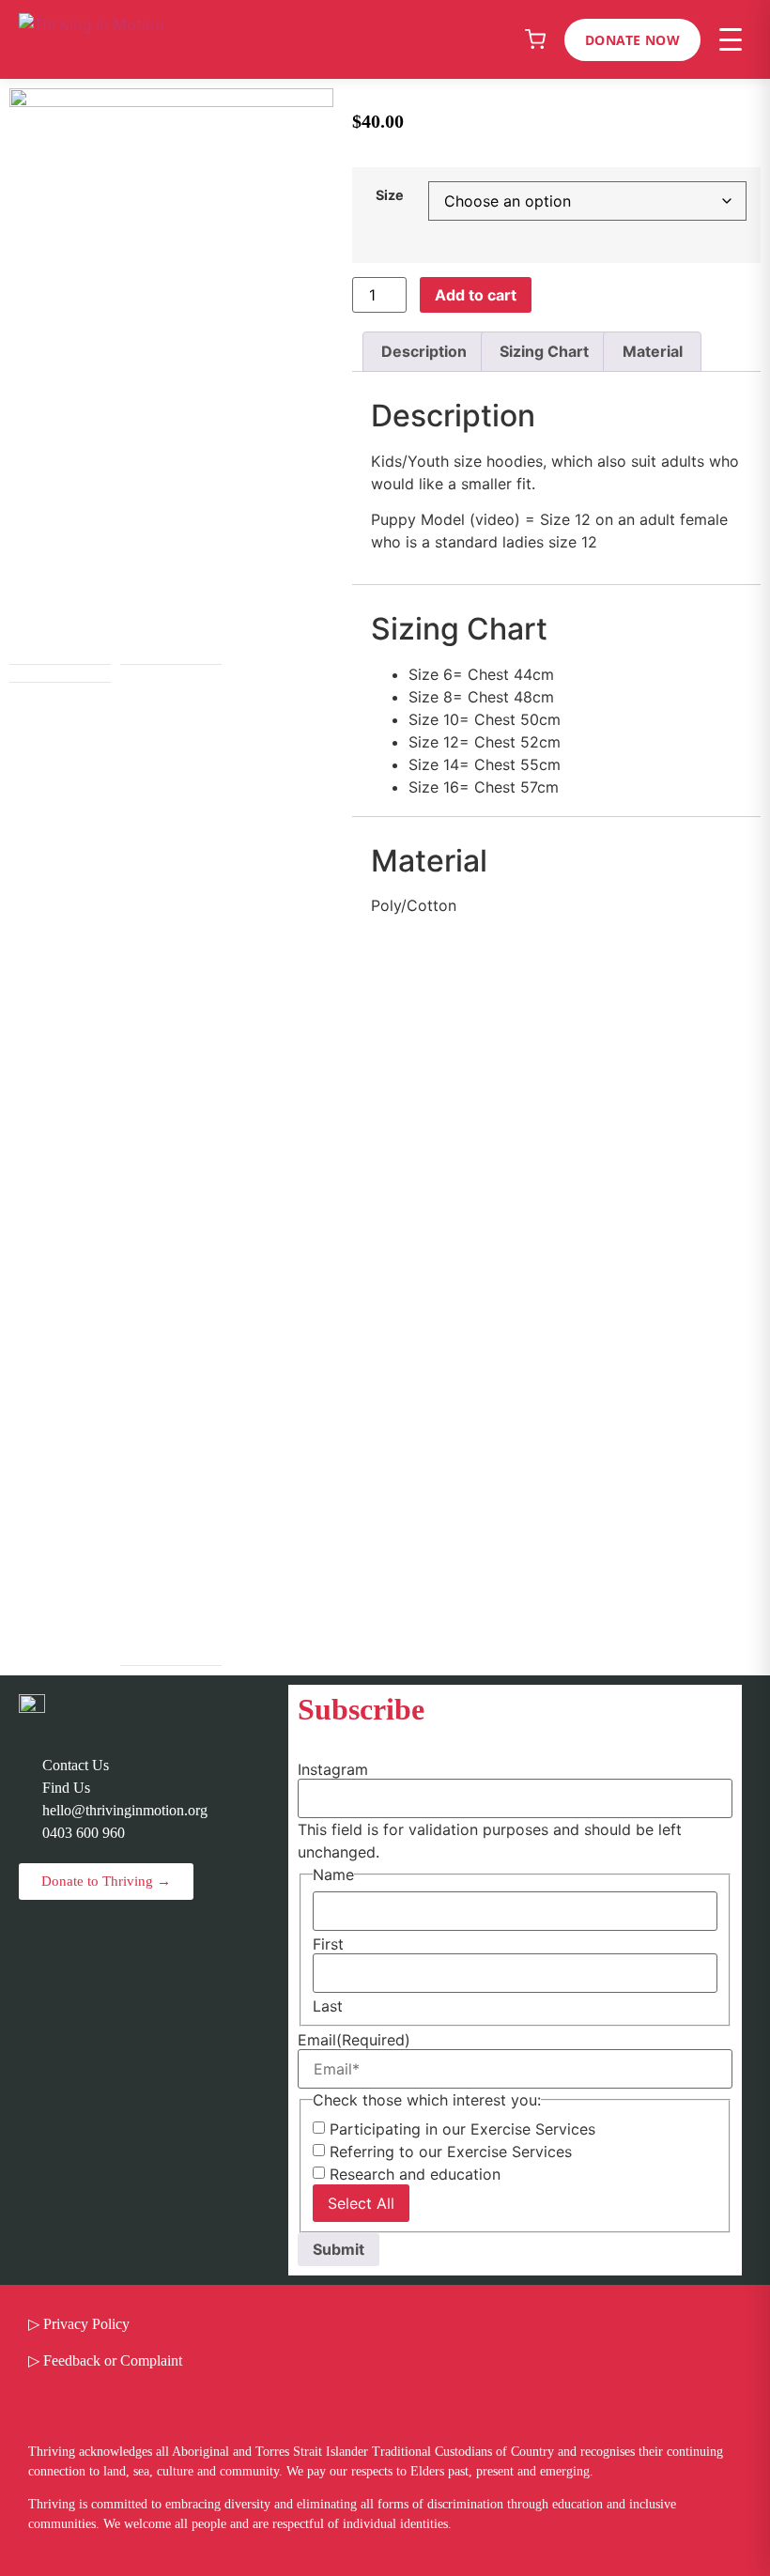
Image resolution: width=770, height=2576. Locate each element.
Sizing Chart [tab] (544, 351)
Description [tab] (424, 351)
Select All (361, 2203)
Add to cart (476, 295)
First (328, 1944)
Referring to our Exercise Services (451, 2152)
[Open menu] (731, 39)
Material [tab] (653, 351)
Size (390, 195)
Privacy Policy (86, 2324)
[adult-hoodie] (171, 376)
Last (328, 2006)
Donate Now (632, 40)
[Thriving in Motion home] (92, 39)
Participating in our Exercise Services (462, 2129)
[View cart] (535, 39)
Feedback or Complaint (113, 2360)
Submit (339, 2249)
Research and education (415, 2174)
